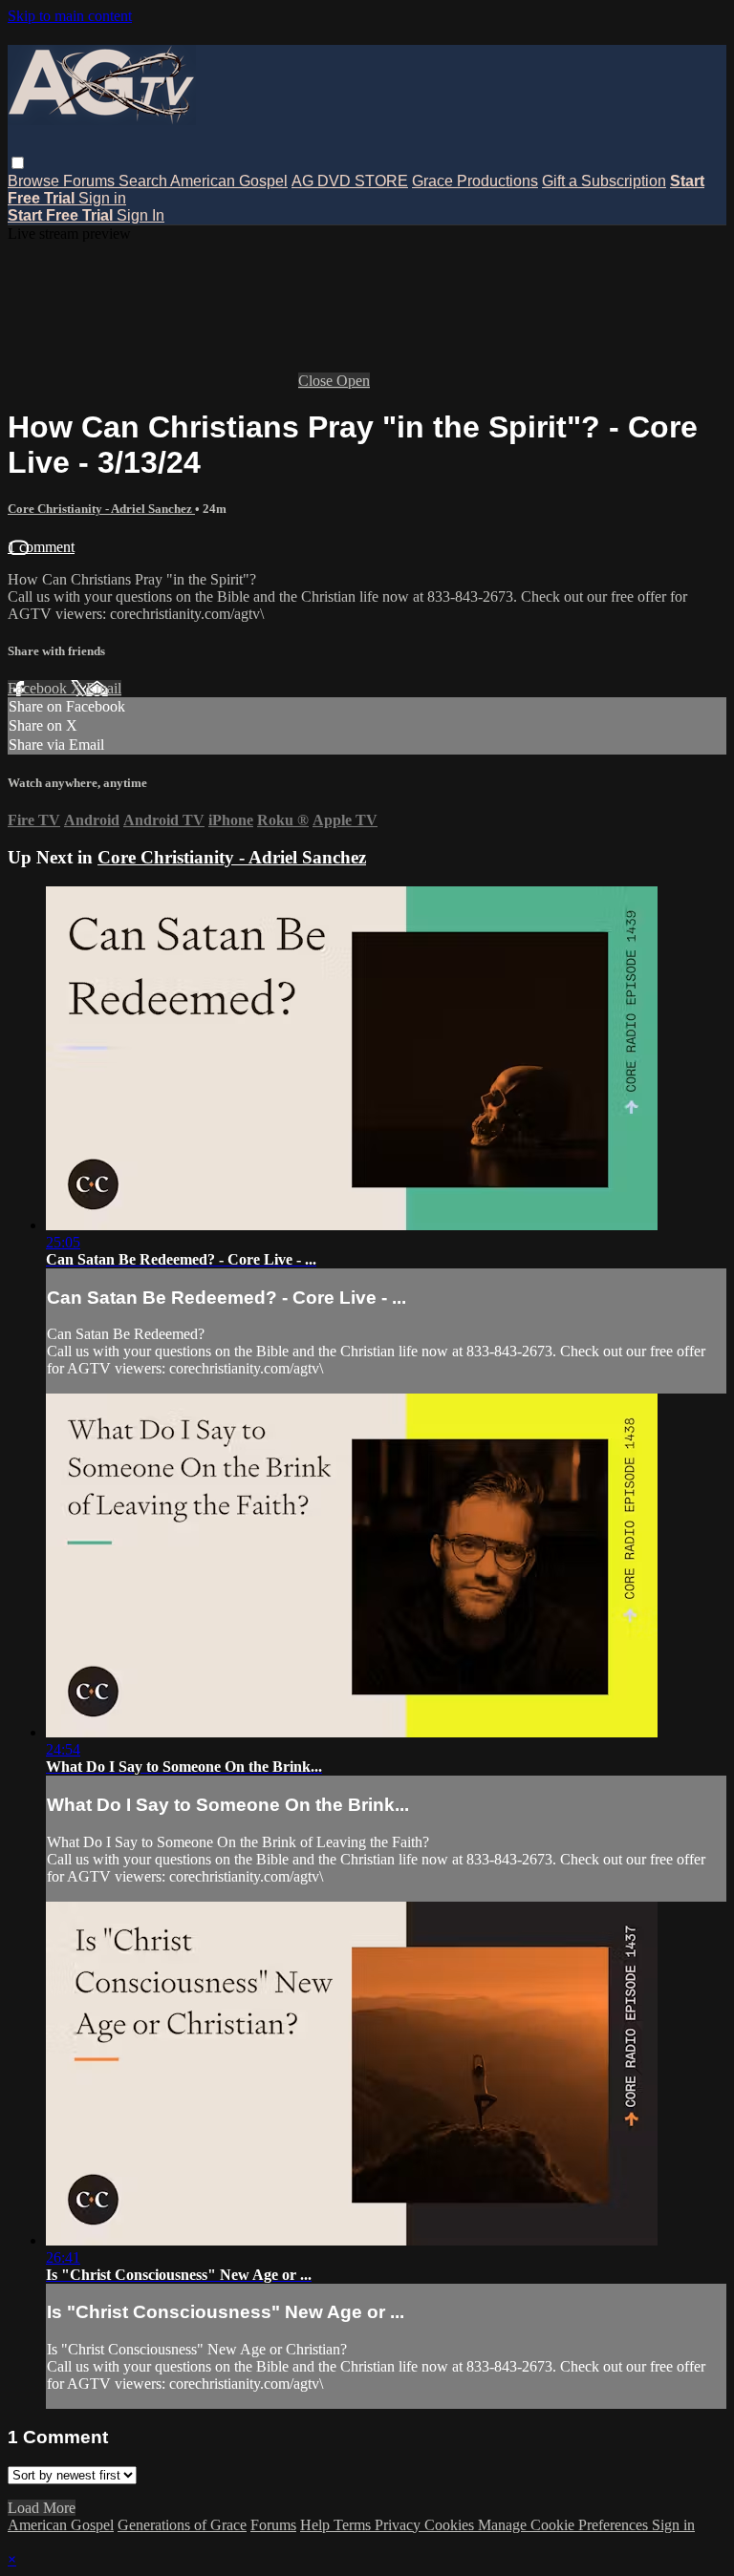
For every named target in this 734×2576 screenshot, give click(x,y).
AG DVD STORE (350, 181)
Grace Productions (475, 181)
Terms (354, 2525)
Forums (91, 181)
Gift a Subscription (604, 181)
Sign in (102, 198)
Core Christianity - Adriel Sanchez (101, 509)
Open (353, 381)
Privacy (399, 2525)
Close (317, 381)
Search (144, 181)
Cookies (451, 2525)
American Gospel (229, 181)
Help (317, 2525)
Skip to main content (70, 16)
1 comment (41, 547)
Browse (35, 181)
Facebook (39, 688)
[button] (18, 163)
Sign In (140, 215)
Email (104, 688)
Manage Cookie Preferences (565, 2525)
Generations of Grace (182, 2525)
